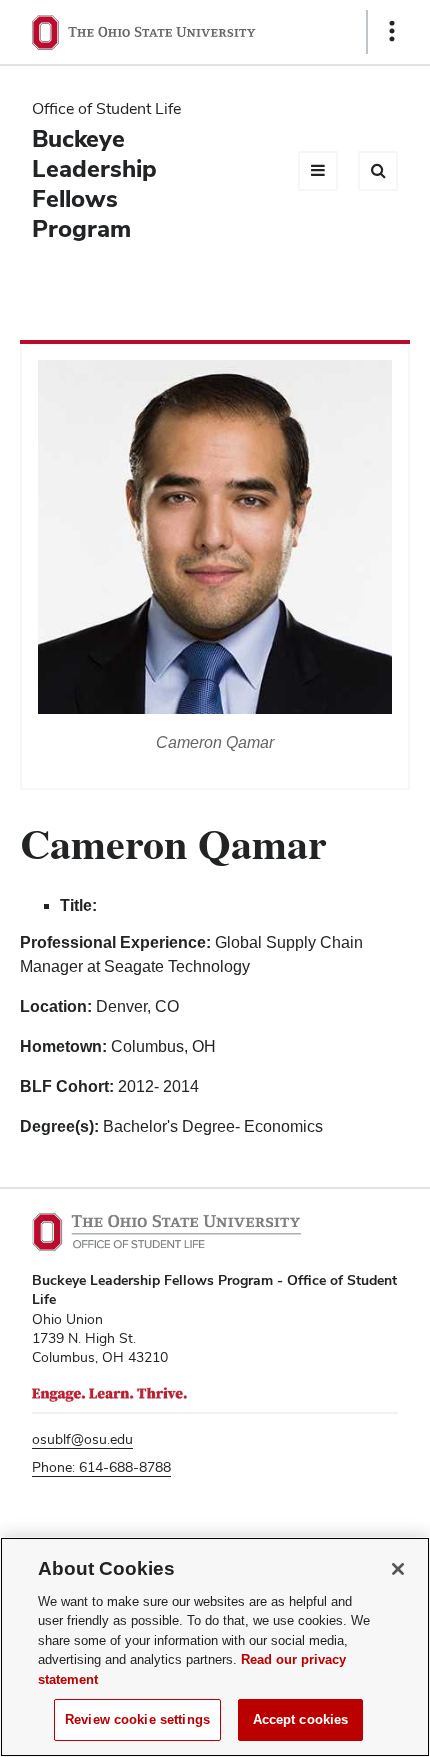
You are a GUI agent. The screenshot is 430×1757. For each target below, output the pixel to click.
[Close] (398, 1569)
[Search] (378, 171)
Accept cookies (301, 1719)
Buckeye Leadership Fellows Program (94, 183)
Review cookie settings (137, 1719)
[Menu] (318, 171)
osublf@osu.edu (82, 1439)
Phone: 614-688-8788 (101, 1467)
